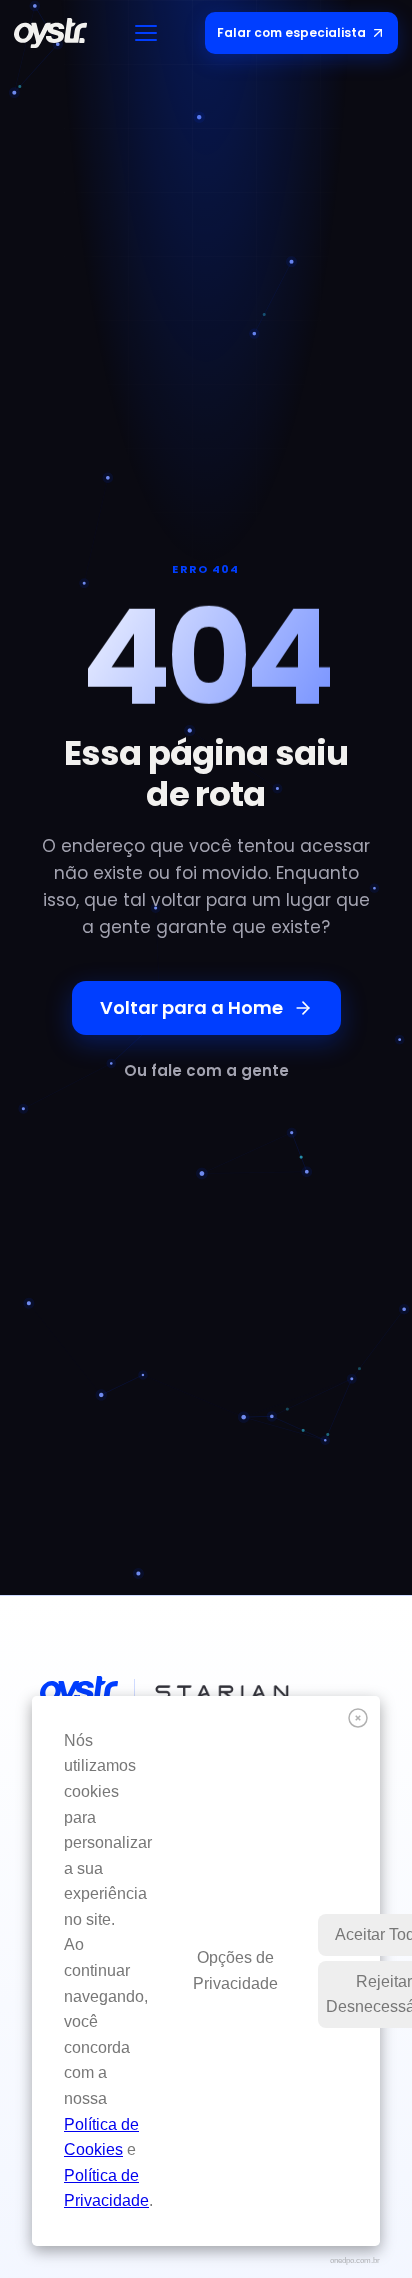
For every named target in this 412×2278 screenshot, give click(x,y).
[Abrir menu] (146, 33)
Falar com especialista (291, 32)
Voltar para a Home (191, 1007)
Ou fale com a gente (206, 1070)
